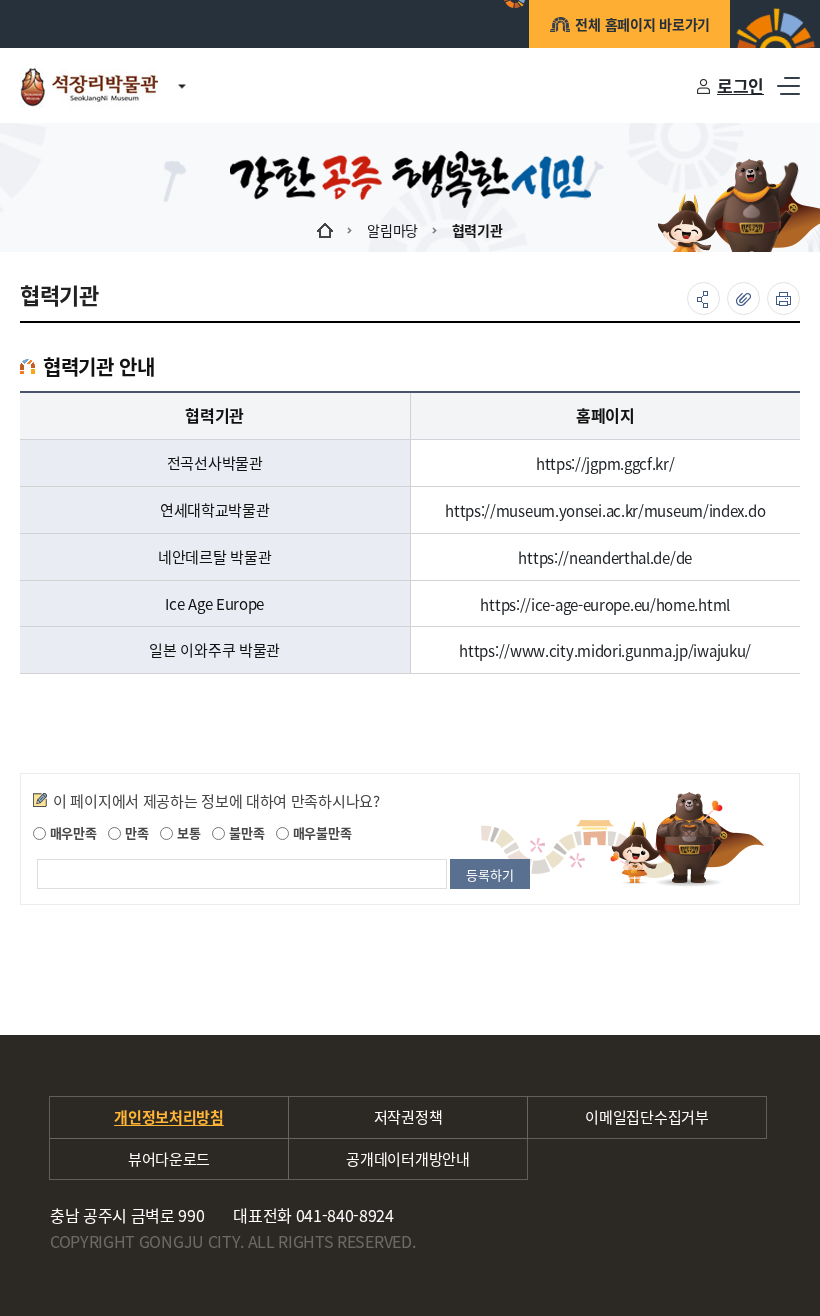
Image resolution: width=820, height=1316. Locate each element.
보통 (186, 832)
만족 (134, 832)
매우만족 (71, 832)
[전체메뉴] (788, 85)
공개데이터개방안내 (407, 1158)
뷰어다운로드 (169, 1158)
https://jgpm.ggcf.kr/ (605, 463)
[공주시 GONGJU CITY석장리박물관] (89, 85)
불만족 (244, 832)
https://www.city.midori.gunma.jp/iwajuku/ (605, 650)
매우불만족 (320, 832)
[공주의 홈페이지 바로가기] (182, 74)
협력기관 (477, 230)
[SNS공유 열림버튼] (703, 298)
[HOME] (325, 230)
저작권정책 (408, 1116)
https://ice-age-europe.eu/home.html (605, 603)
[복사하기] (743, 298)
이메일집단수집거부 (646, 1116)
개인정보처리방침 (169, 1116)
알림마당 (392, 230)
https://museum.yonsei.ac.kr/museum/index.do (605, 510)
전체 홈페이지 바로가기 (642, 24)
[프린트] (783, 298)
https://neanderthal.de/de (605, 557)
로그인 (740, 85)
